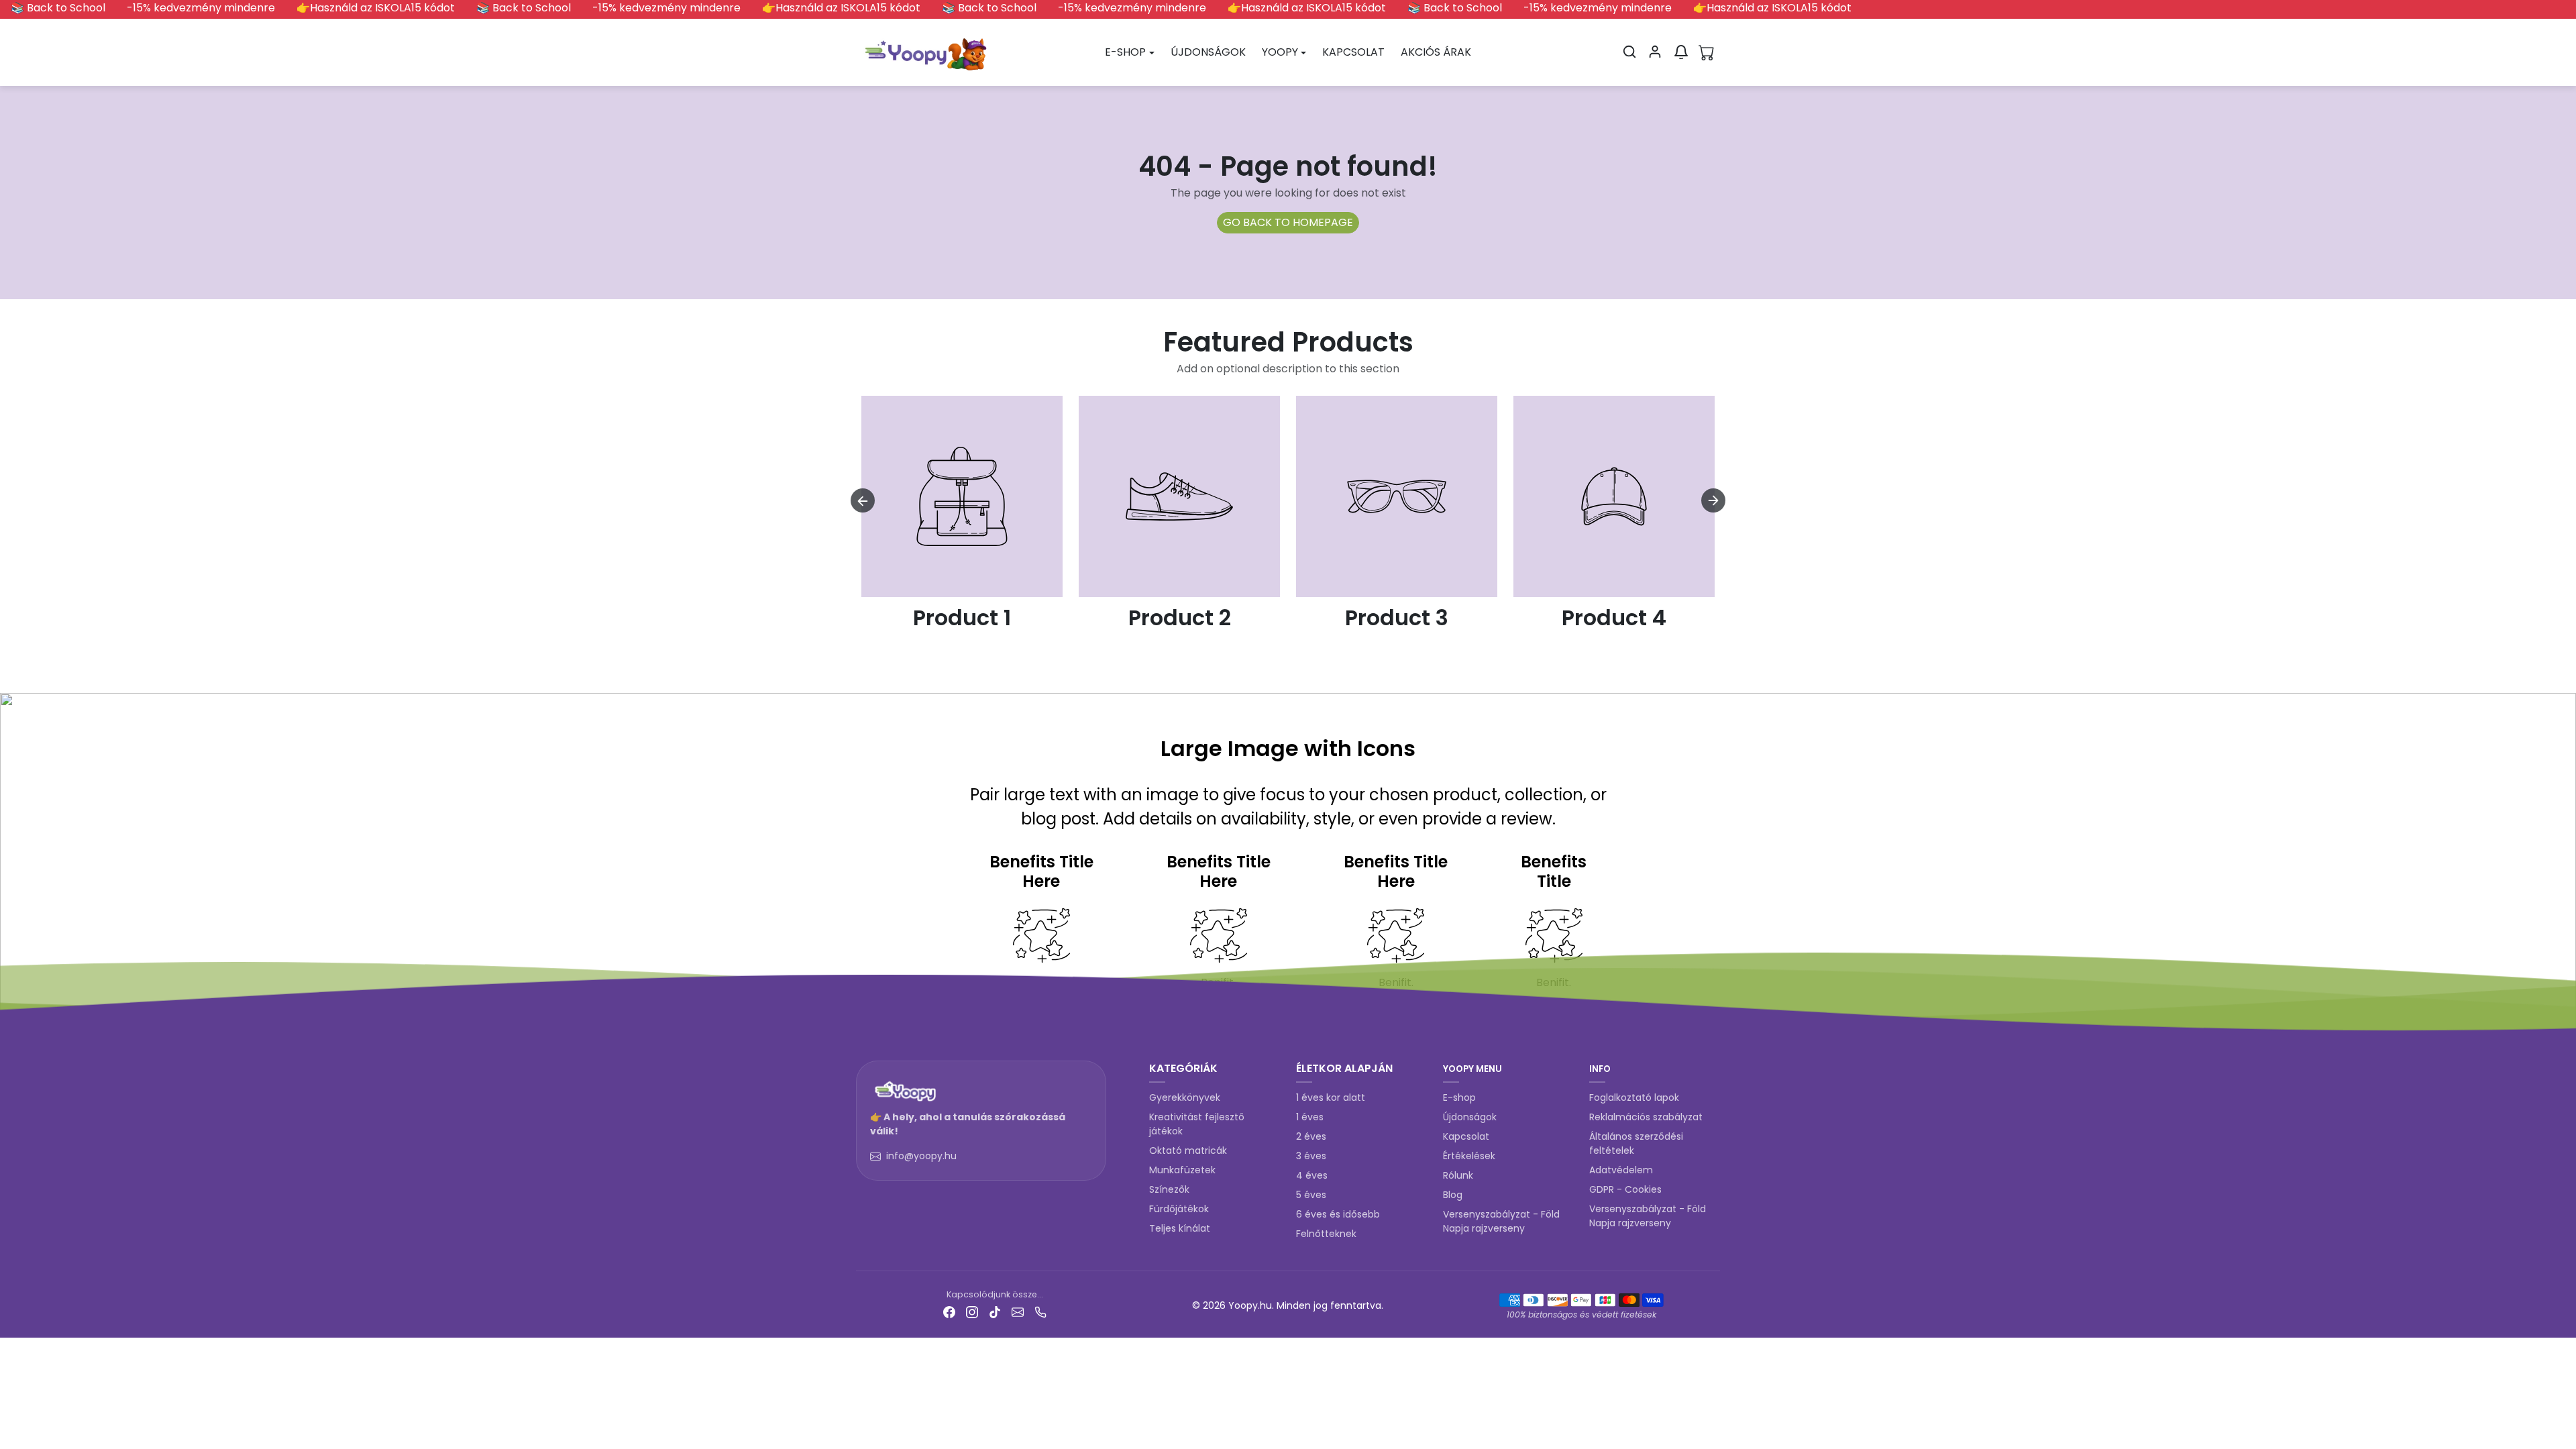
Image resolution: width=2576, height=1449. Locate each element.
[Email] (1018, 1312)
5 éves (1311, 1195)
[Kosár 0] (1707, 52)
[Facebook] (949, 1312)
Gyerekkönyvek (1185, 1097)
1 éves (1310, 1117)
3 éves (1311, 1156)
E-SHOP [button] (1125, 52)
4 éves (1312, 1175)
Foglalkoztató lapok (1634, 1097)
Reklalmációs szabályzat (1646, 1117)
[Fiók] (1655, 52)
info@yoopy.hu (921, 1156)
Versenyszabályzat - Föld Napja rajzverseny (1501, 1221)
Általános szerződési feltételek (1636, 1143)
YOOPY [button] (1280, 52)
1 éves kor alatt (1331, 1097)
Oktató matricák (1188, 1150)
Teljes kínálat (1180, 1228)
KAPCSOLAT (1353, 52)
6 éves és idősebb (1338, 1214)
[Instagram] (972, 1312)
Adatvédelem (1621, 1170)
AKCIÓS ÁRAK (1436, 52)
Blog (1453, 1195)
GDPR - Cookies (1625, 1189)
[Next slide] (1713, 500)
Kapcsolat (1466, 1136)
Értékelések (1469, 1156)
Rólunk (1458, 1175)
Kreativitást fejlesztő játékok (1197, 1124)
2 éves (1311, 1136)
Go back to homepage (1288, 222)
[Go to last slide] (863, 500)
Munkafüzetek (1182, 1170)
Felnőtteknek (1326, 1234)
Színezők (1169, 1189)
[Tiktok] (995, 1312)
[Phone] (1040, 1312)
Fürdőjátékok (1179, 1209)
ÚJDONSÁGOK (1208, 52)
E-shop (1459, 1097)
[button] (1629, 52)
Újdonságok (1470, 1117)
